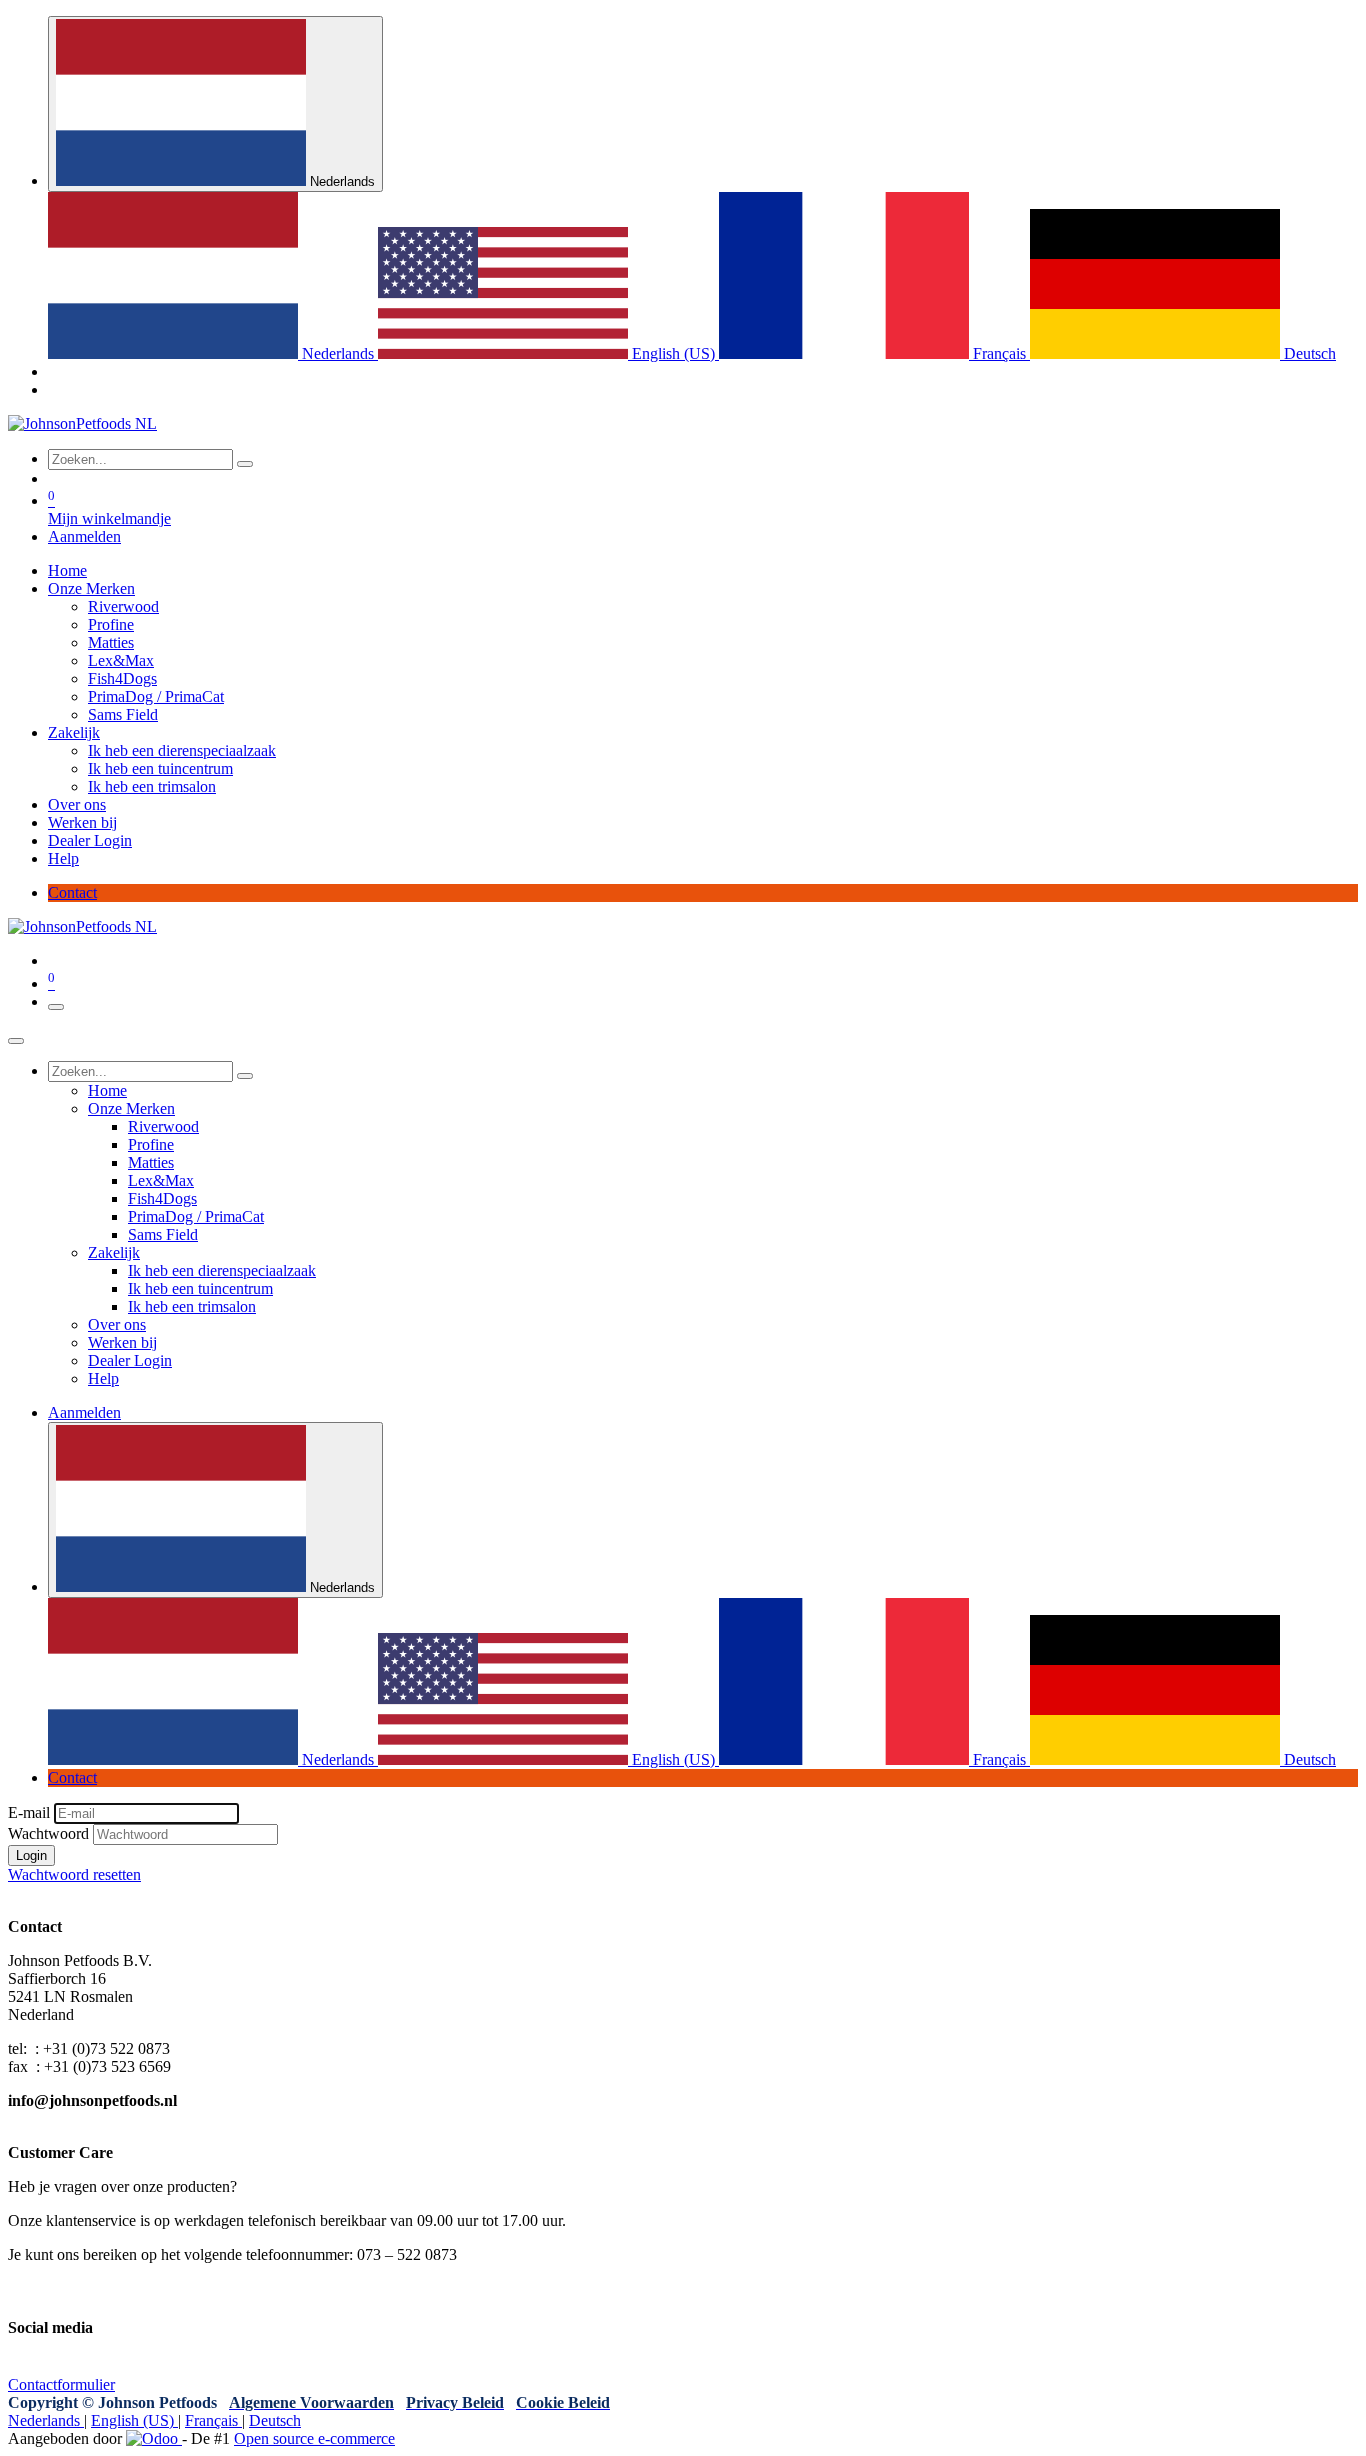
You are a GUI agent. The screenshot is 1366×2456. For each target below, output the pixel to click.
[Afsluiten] (16, 1041)
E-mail (29, 1812)
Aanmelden (84, 536)
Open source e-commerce (314, 2438)
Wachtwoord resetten (74, 1874)
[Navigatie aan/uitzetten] (56, 1007)
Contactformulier (61, 2384)
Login (31, 1855)
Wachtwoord (48, 1833)
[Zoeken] (245, 464)
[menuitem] (213, 353)
